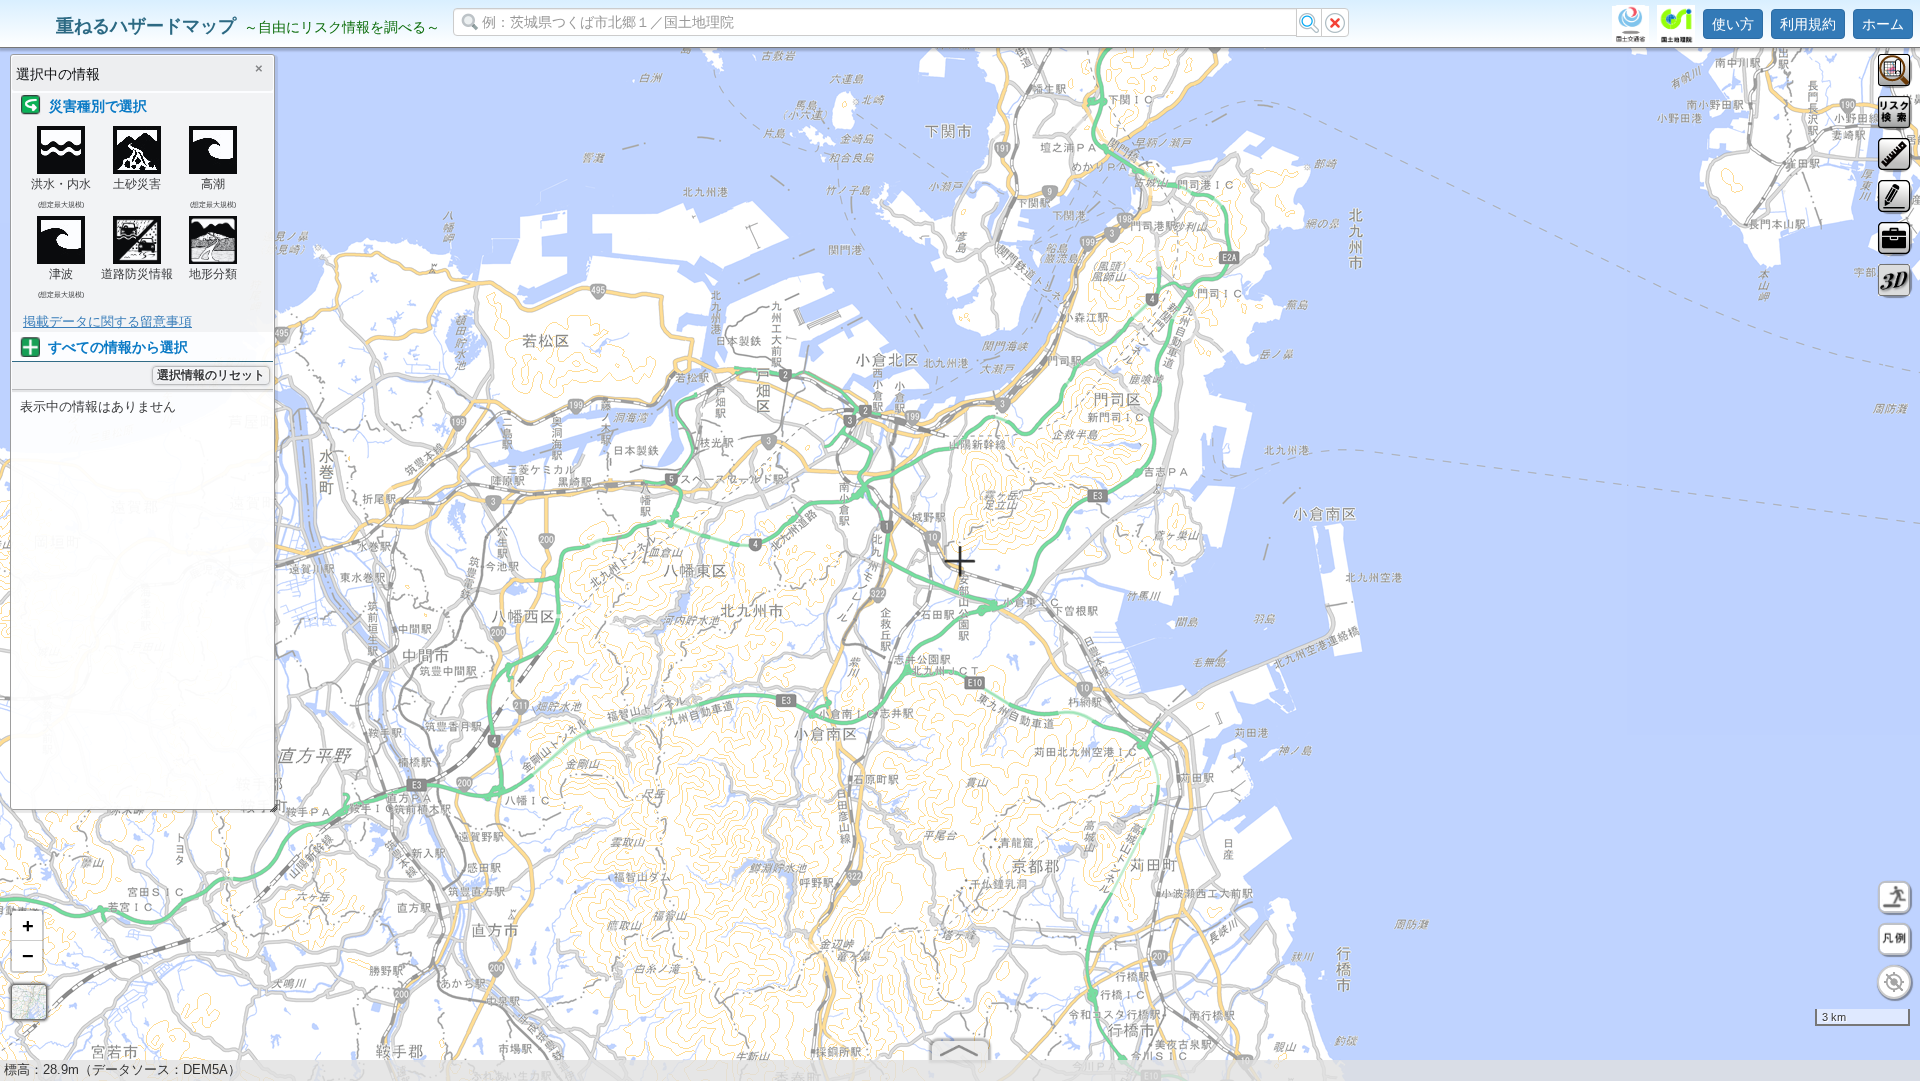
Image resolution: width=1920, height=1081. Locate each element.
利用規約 (1808, 24)
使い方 (1733, 24)
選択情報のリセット (211, 375)
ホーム (1883, 24)
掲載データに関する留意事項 (107, 321)
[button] (27, 926)
